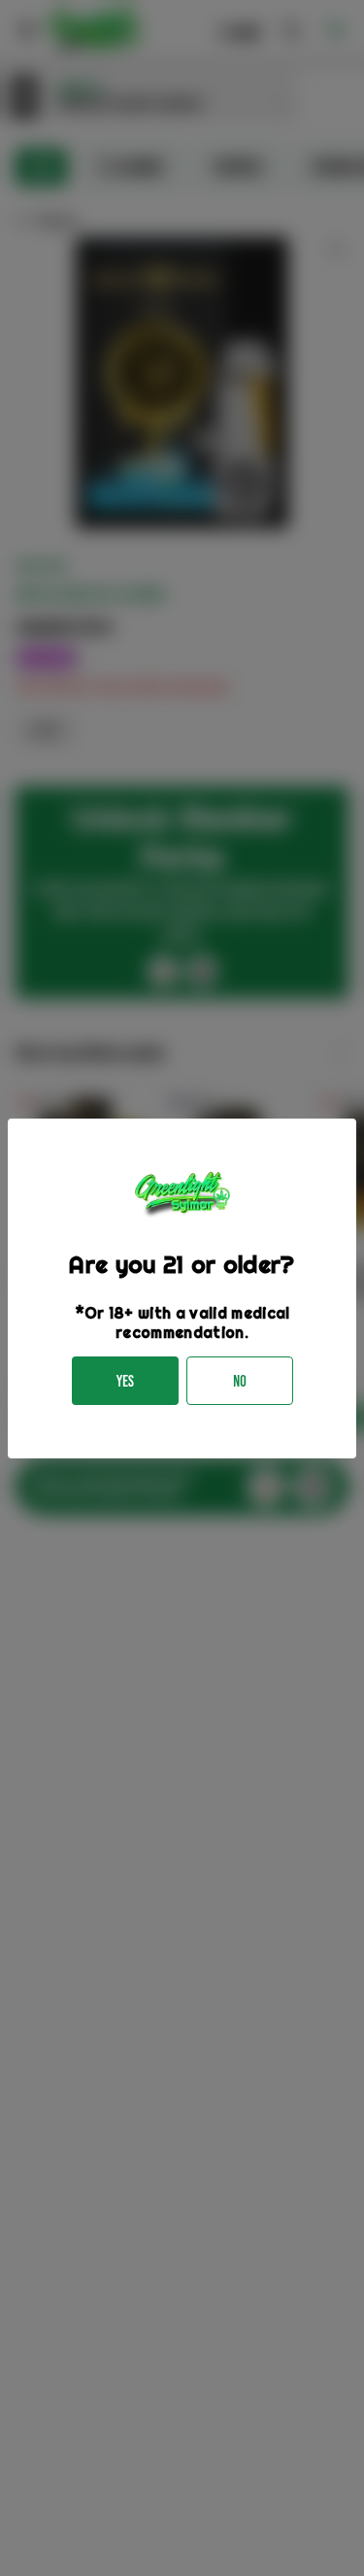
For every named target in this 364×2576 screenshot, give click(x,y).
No (240, 1381)
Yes (125, 1381)
